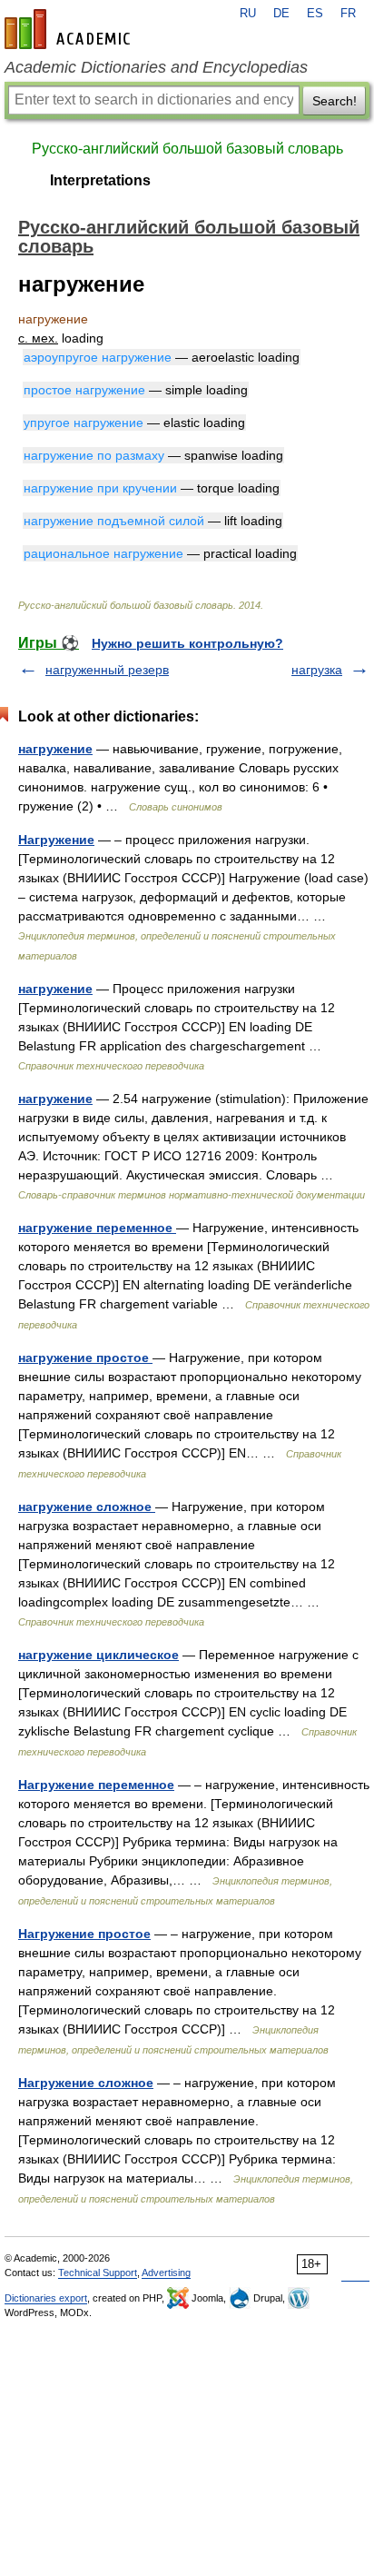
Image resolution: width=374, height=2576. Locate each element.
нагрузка (317, 670)
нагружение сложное (87, 1507)
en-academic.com (70, 29)
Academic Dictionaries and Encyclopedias (156, 67)
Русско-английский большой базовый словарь (187, 149)
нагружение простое (85, 1358)
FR (348, 14)
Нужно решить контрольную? (187, 643)
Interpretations (100, 180)
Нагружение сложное (86, 2083)
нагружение (55, 749)
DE (281, 14)
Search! (335, 101)
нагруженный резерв (107, 670)
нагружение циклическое (98, 1655)
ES (315, 14)
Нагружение (56, 840)
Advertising (166, 2273)
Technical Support (98, 2273)
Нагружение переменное (96, 1785)
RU (248, 14)
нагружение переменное (97, 1228)
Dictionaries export (46, 2298)
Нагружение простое (84, 1934)
